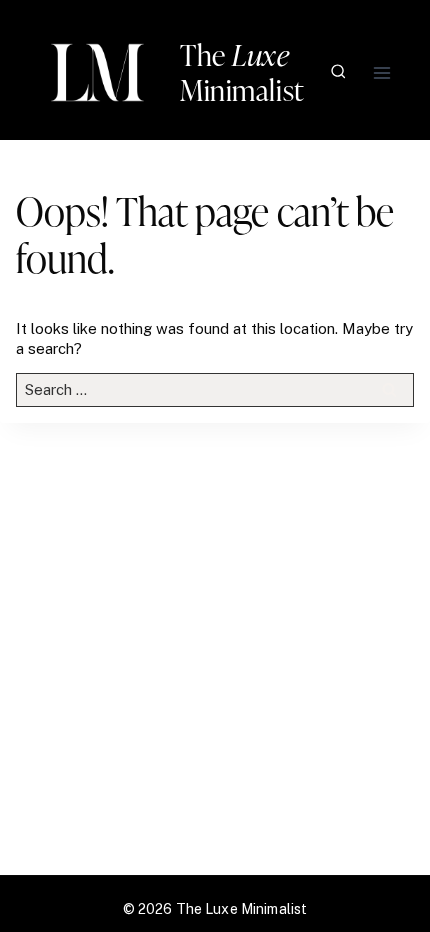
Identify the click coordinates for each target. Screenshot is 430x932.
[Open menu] (381, 72)
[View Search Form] (338, 72)
